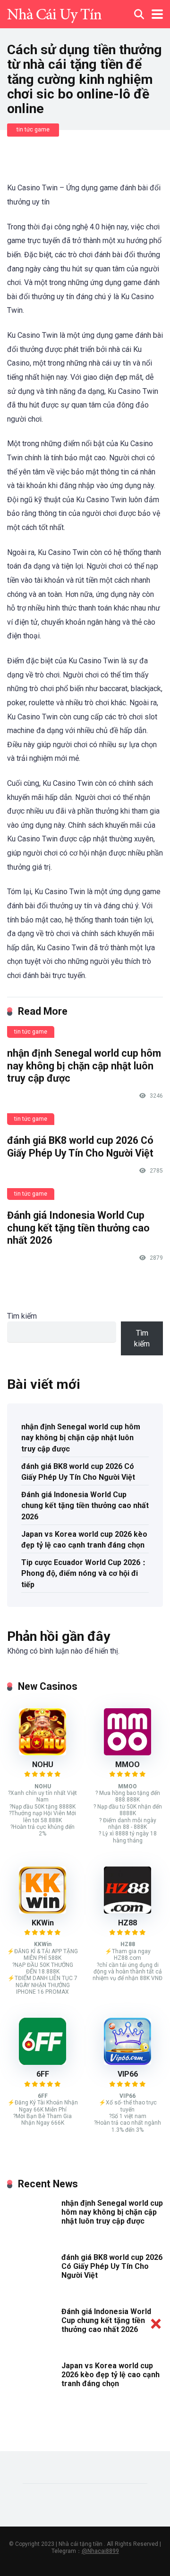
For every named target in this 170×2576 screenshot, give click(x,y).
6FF (43, 2074)
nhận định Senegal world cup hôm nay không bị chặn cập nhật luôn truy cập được (84, 1066)
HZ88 (127, 1923)
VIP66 (128, 2074)
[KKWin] (42, 1911)
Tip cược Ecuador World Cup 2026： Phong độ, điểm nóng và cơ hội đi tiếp (85, 1573)
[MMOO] (127, 1753)
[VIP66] (127, 2062)
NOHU (43, 1765)
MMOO (127, 1765)
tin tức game (33, 130)
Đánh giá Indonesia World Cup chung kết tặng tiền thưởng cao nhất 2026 (78, 1228)
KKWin (43, 1923)
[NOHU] (42, 1753)
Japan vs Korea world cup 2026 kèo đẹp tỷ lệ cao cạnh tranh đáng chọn (84, 1540)
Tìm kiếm (22, 1316)
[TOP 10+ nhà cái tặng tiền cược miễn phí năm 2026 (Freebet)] (54, 13)
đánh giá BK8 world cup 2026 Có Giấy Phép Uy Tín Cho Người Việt (80, 1147)
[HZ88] (127, 1911)
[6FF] (42, 2062)
